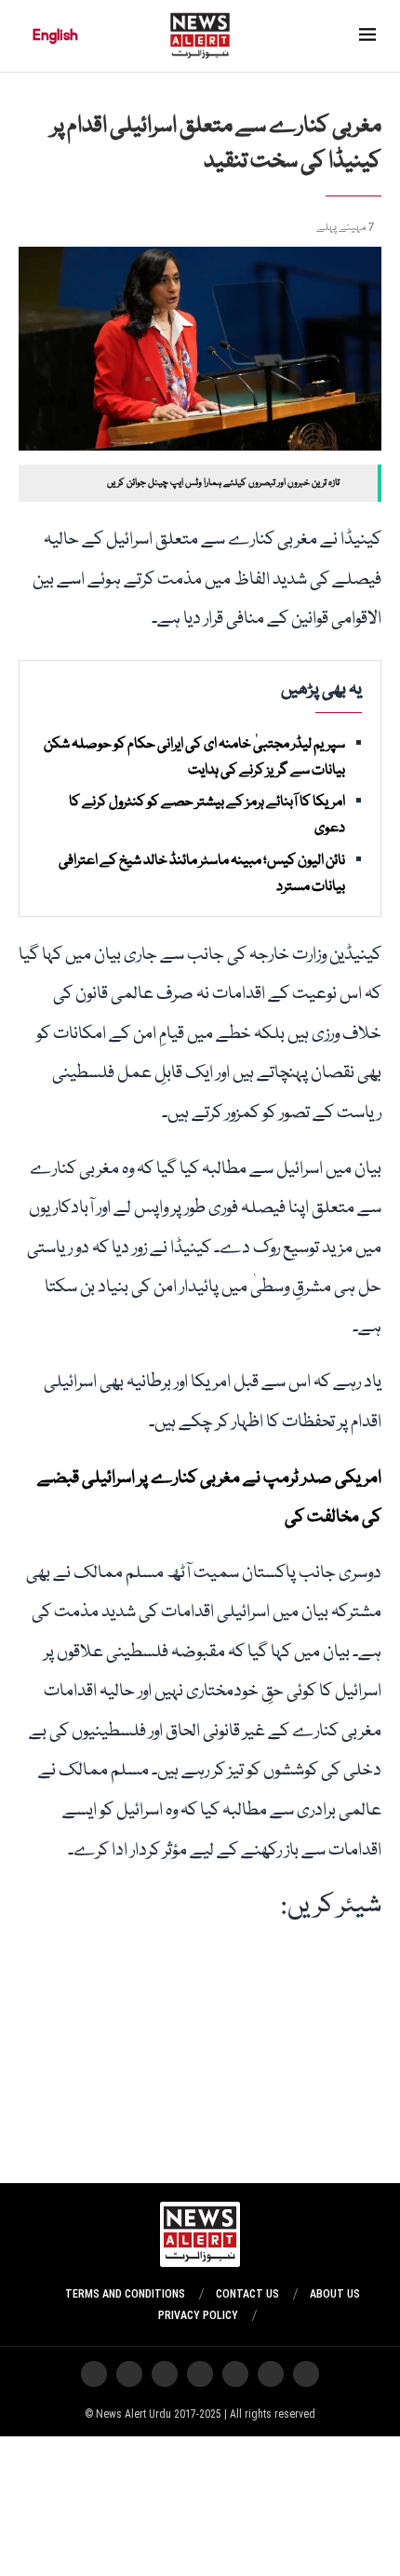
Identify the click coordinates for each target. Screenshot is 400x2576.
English (55, 35)
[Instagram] (306, 2374)
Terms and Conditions (125, 2294)
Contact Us (247, 2294)
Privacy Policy (198, 2315)
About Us (335, 2294)
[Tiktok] (165, 2374)
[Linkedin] (94, 2374)
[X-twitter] (271, 2374)
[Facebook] (129, 2374)
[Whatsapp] (235, 2374)
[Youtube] (200, 2374)
